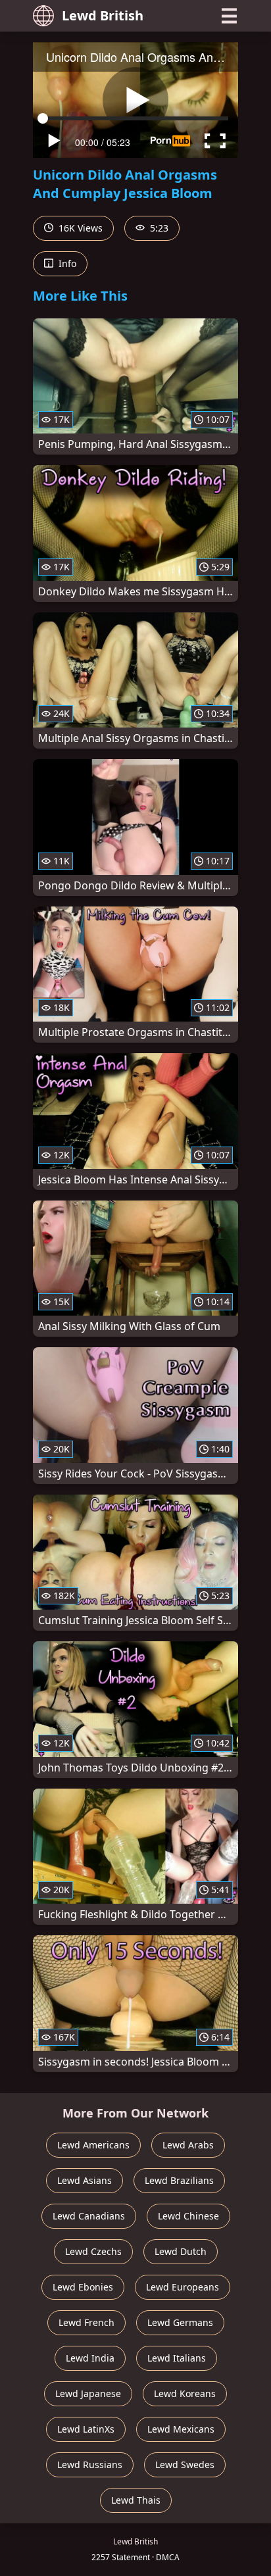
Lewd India (90, 2358)
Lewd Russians (90, 2465)
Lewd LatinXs (86, 2429)
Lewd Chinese (188, 2216)
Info (66, 263)
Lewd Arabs (188, 2145)
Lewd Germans (180, 2322)
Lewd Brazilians (179, 2180)
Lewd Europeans (183, 2287)
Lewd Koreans (185, 2393)
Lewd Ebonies (83, 2287)
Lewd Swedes (185, 2465)
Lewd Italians (177, 2358)
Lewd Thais (136, 2500)
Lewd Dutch (181, 2251)
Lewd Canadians (89, 2216)
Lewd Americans (93, 2145)
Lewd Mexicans (181, 2429)
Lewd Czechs (93, 2251)
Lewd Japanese (88, 2393)
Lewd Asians (85, 2180)
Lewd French (86, 2322)
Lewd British (103, 15)
